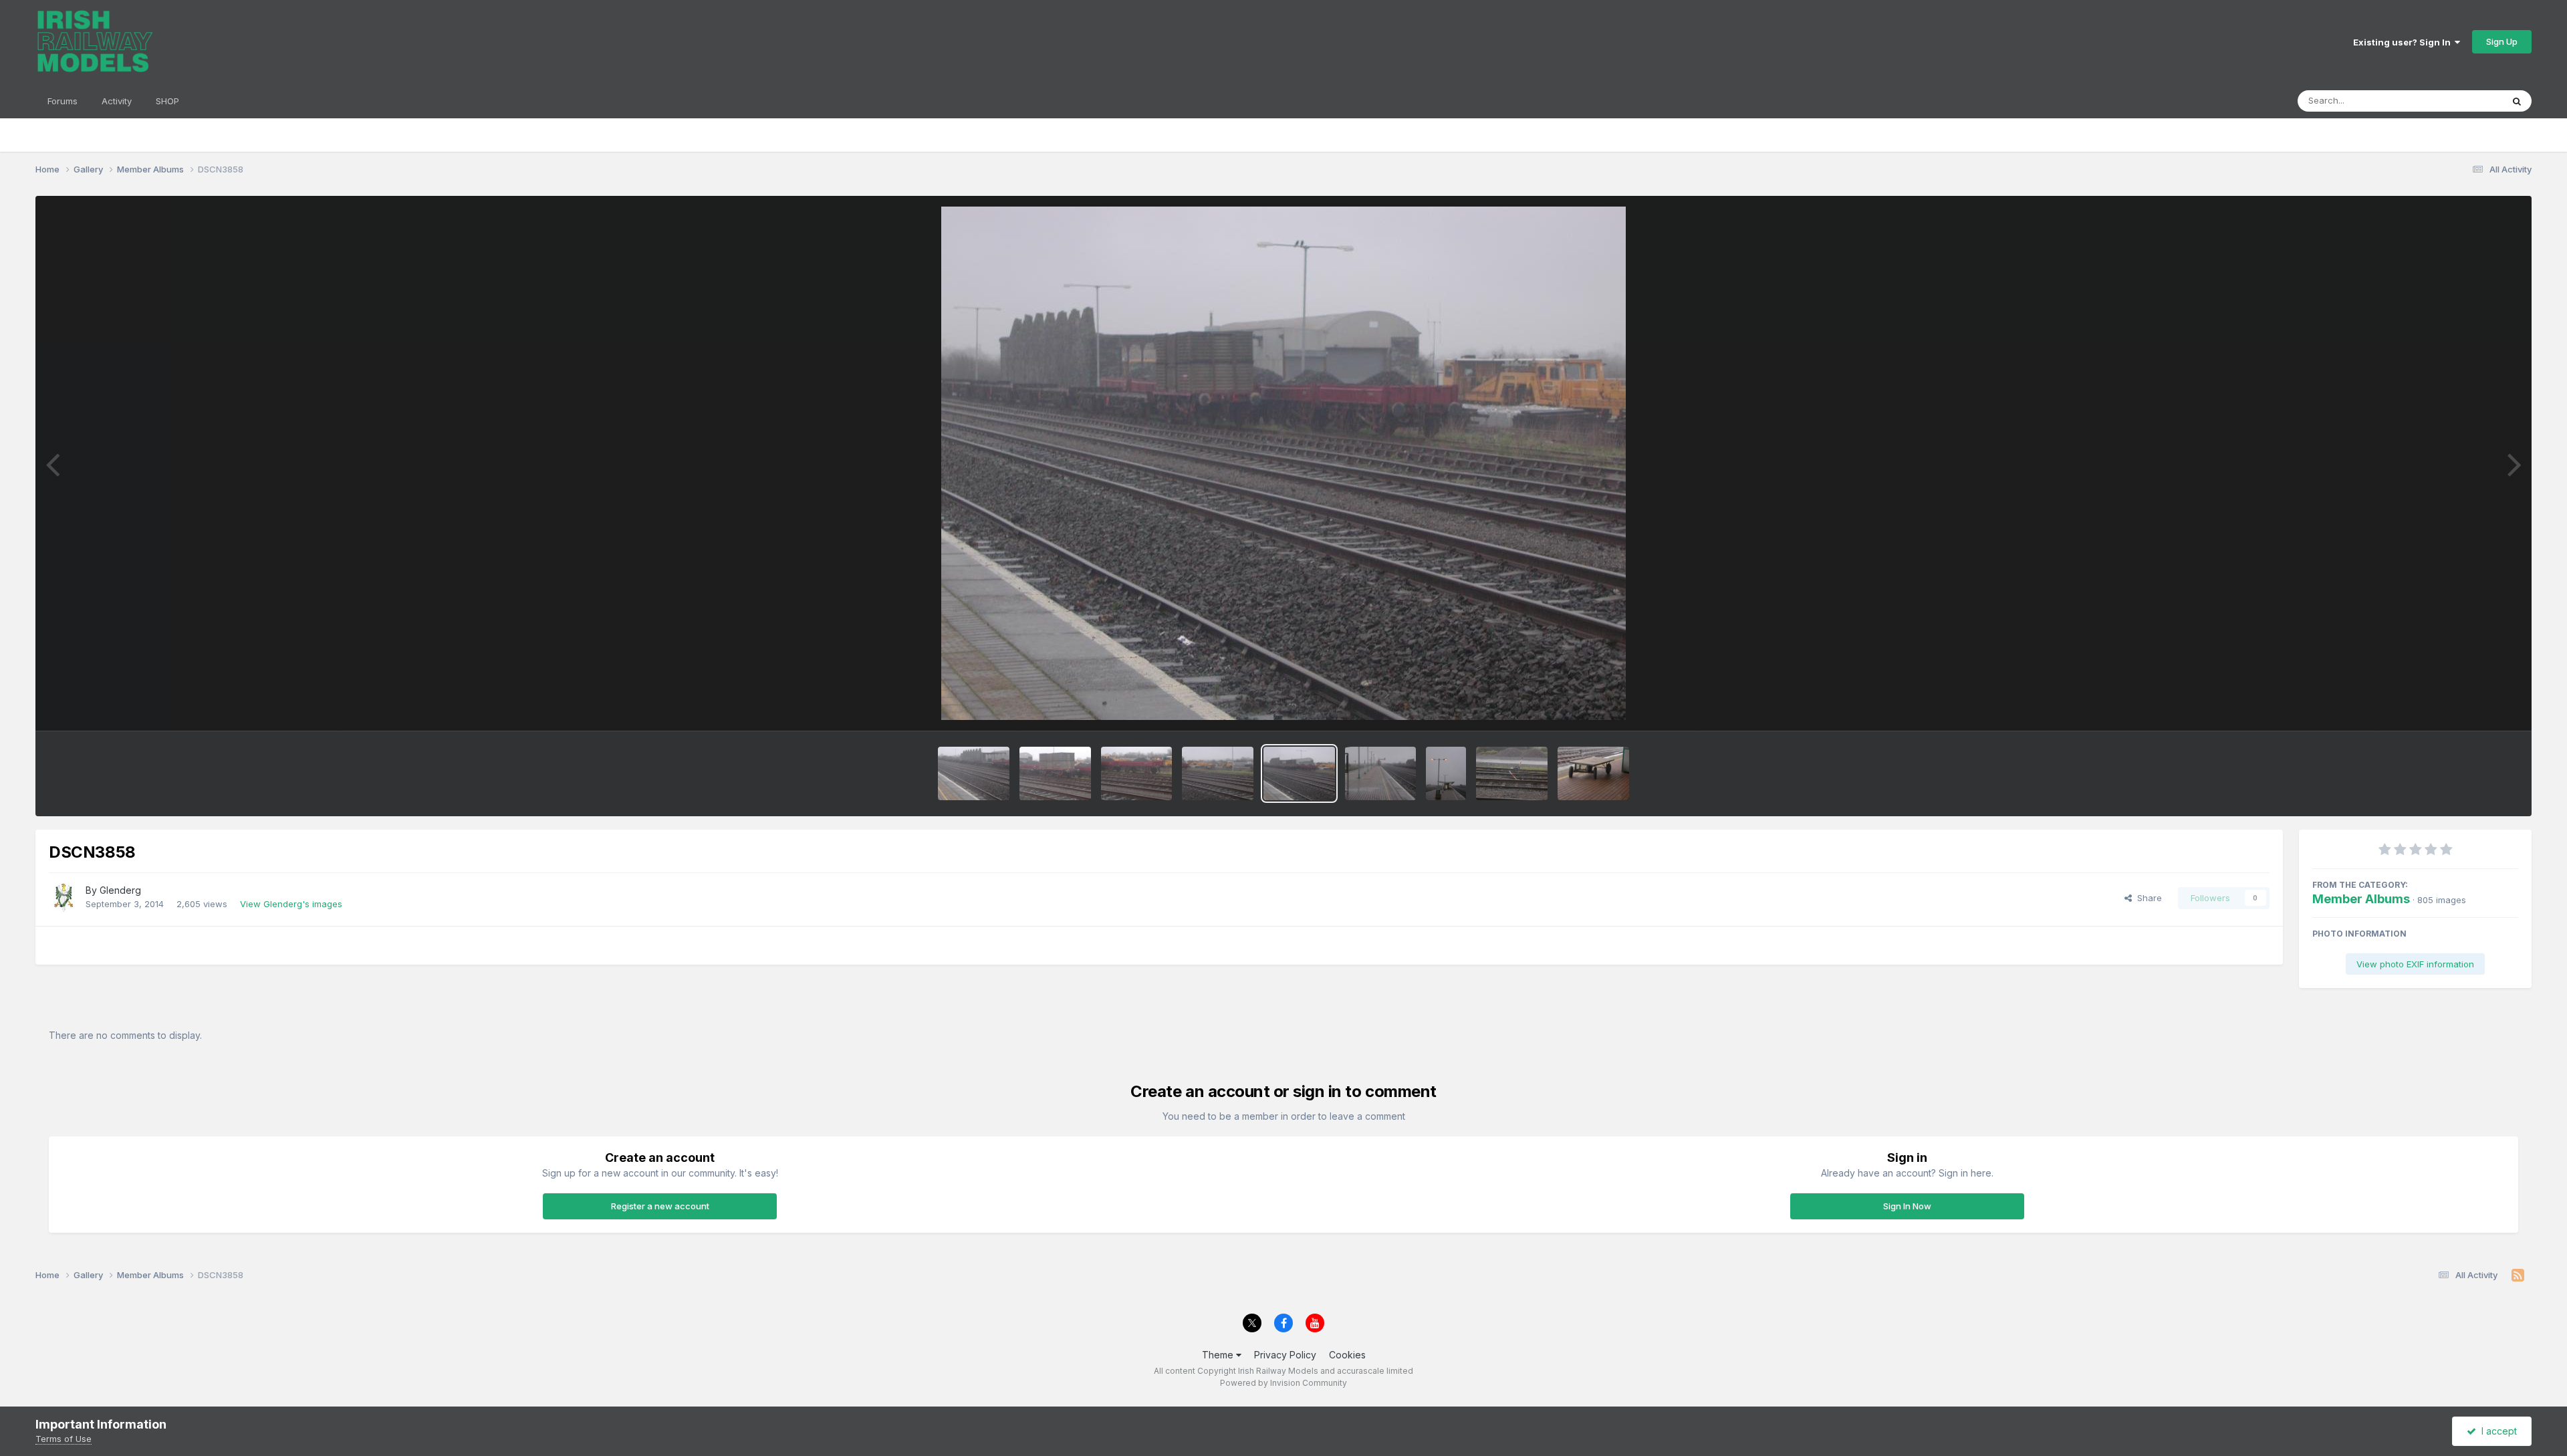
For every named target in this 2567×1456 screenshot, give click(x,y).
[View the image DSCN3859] (1218, 773)
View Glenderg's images (291, 904)
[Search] (2517, 101)
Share (2147, 898)
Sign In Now (1907, 1206)
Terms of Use (64, 1439)
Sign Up (2502, 41)
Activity (117, 101)
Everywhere (2460, 101)
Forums (63, 101)
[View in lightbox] (1283, 463)
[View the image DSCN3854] (1512, 773)
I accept (2496, 1431)
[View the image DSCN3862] (974, 773)
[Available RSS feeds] (2518, 1276)
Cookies (1347, 1355)
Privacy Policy (1285, 1355)
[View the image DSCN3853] (1593, 773)
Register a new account (660, 1206)
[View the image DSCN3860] (1137, 773)
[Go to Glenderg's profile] (64, 898)
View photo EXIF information (2415, 964)
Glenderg (120, 890)
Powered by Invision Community (1283, 1383)
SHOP (167, 101)
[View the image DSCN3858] (1299, 773)
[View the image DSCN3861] (1055, 773)
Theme (1219, 1355)
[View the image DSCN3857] (1381, 773)
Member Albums (2361, 899)
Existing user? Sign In (2404, 42)
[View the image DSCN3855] (1446, 773)
